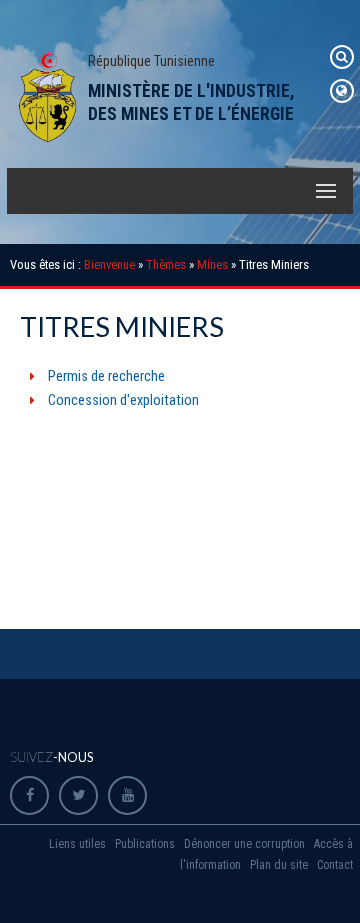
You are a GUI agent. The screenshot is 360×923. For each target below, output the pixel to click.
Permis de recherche (106, 376)
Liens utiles (77, 844)
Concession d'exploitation (123, 400)
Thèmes (166, 264)
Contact (335, 865)
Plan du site (279, 865)
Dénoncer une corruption (244, 844)
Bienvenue (109, 264)
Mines (212, 264)
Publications (145, 844)
